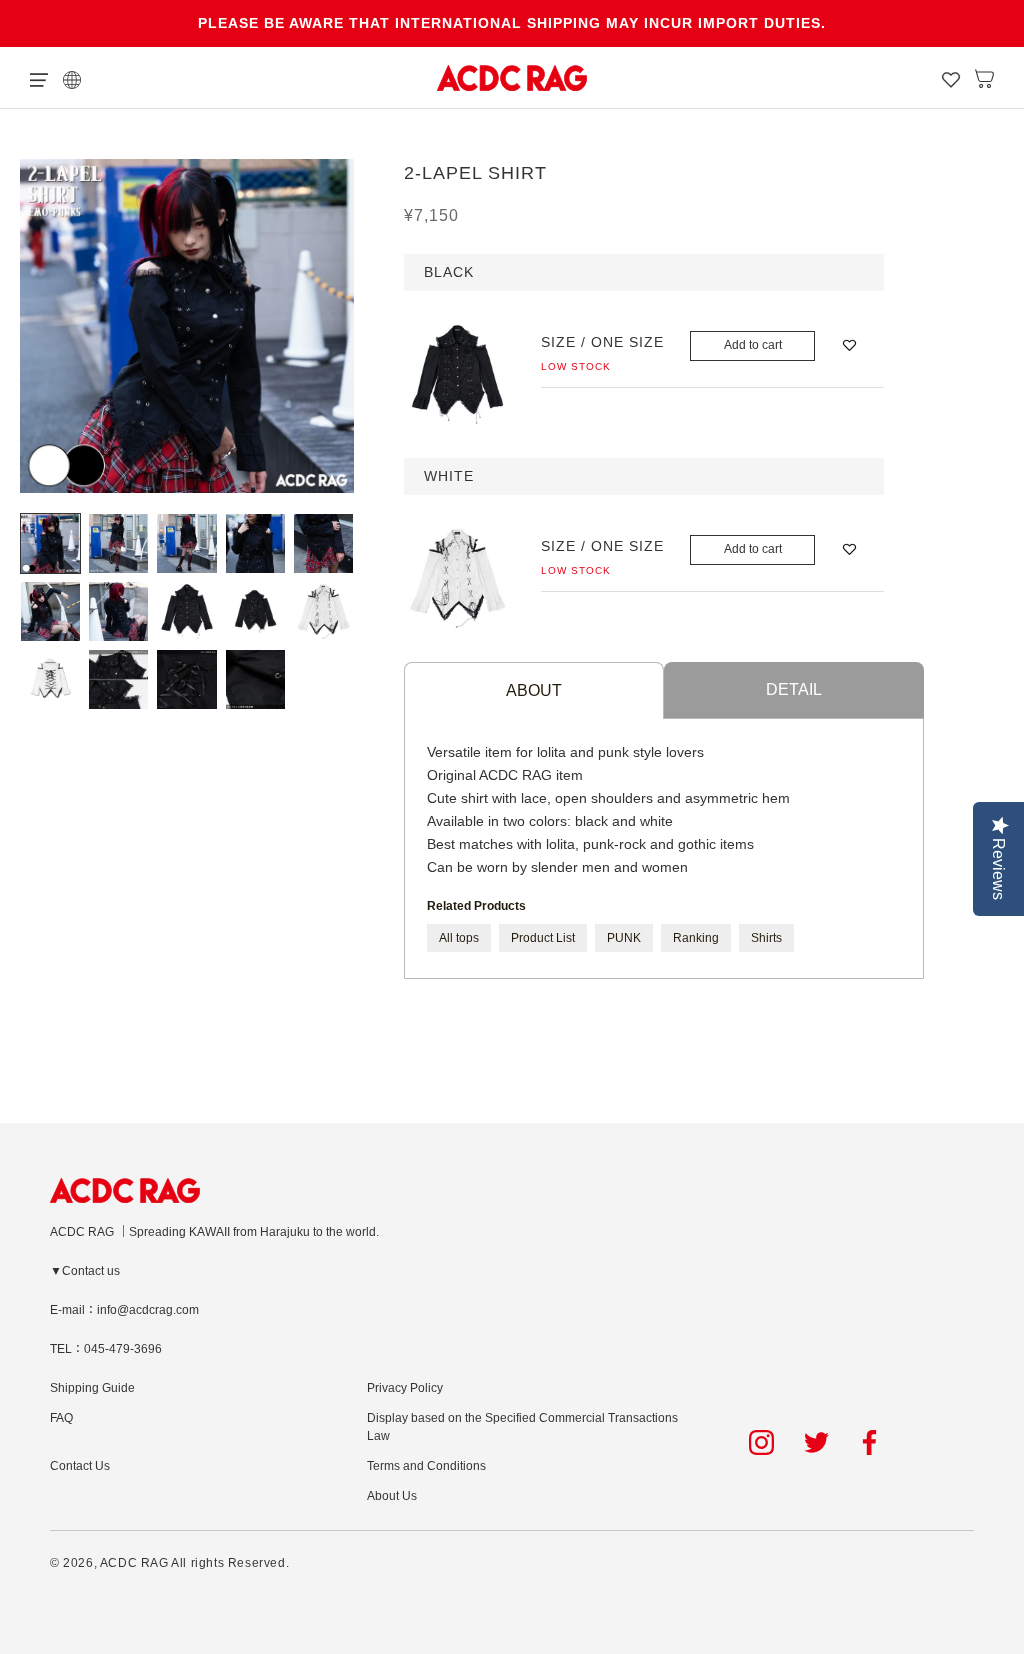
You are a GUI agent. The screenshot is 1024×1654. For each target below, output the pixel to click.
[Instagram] (761, 1442)
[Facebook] (872, 1442)
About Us (392, 1496)
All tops (459, 938)
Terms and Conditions (426, 1466)
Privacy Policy (405, 1388)
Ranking (696, 938)
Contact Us (80, 1466)
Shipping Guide (92, 1388)
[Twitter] (816, 1442)
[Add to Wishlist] (849, 345)
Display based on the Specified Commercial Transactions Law (522, 1427)
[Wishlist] (951, 78)
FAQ (61, 1418)
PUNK (624, 938)
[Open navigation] (39, 78)
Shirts (766, 938)
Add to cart (753, 345)
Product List (543, 938)
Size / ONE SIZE (602, 342)
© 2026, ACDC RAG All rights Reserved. (169, 1563)
